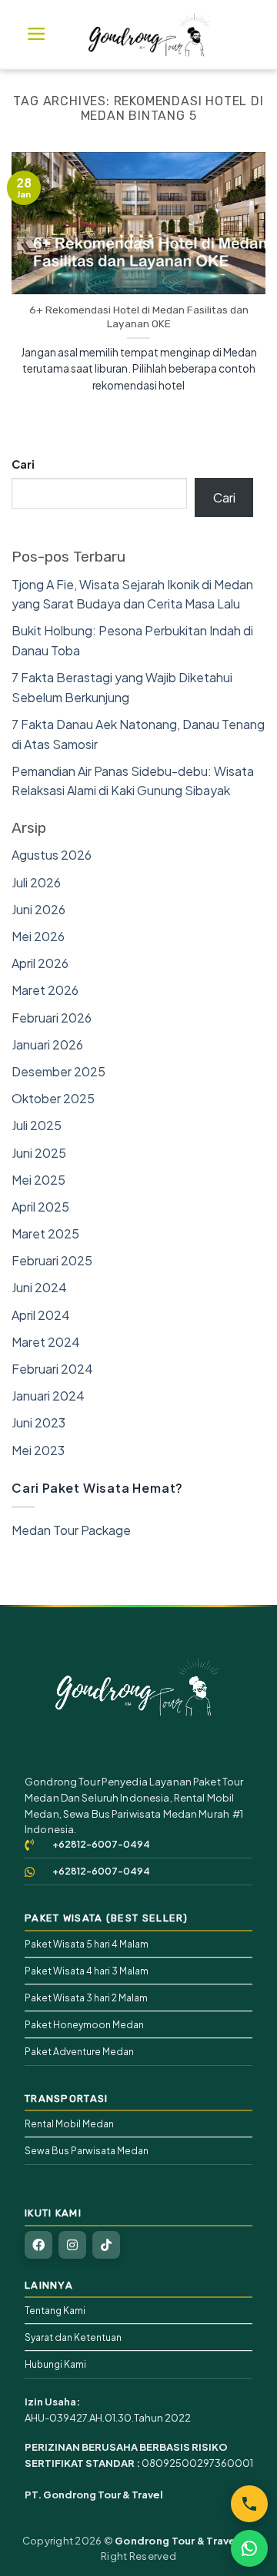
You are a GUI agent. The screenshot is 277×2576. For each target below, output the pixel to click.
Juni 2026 (38, 909)
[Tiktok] (106, 2245)
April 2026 (40, 963)
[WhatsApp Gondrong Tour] (249, 2548)
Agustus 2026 (52, 855)
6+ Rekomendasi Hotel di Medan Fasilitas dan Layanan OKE (139, 317)
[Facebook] (38, 2245)
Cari (23, 464)
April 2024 (41, 1315)
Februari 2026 (52, 1018)
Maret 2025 (45, 1233)
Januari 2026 (47, 1044)
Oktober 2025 (53, 1098)
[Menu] (37, 34)
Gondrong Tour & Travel (177, 2541)
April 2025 (40, 1207)
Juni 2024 (39, 1287)
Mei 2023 (38, 1450)
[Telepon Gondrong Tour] (249, 2504)
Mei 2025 (38, 1180)
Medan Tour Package (71, 1530)
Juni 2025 (39, 1153)
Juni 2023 (38, 1422)
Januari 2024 (48, 1396)
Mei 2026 (38, 936)
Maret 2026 (45, 990)
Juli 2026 (36, 882)
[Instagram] (72, 2245)
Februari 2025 (52, 1260)
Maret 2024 (46, 1342)
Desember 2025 (58, 1071)
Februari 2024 (52, 1369)
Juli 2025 (37, 1125)
